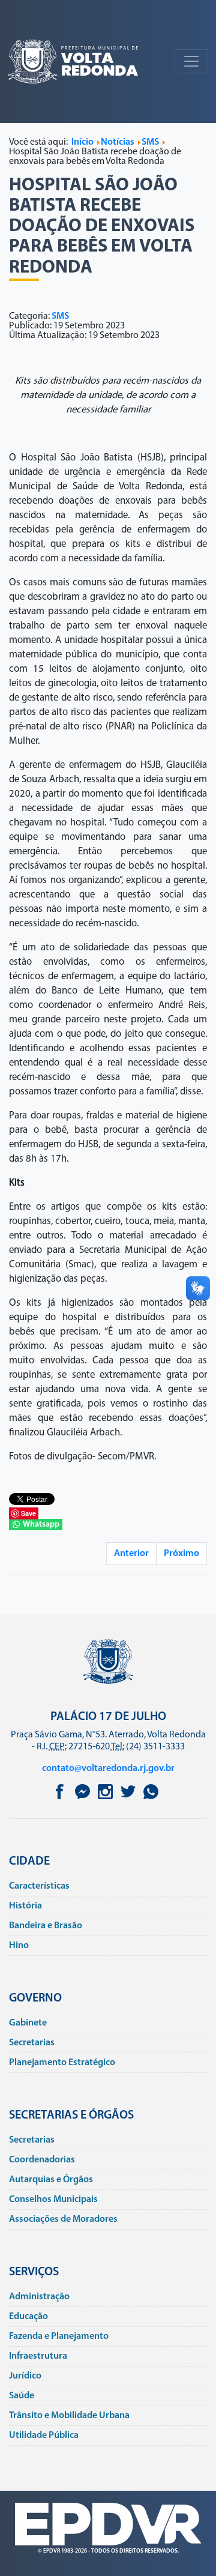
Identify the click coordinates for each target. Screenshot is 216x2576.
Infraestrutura (38, 2356)
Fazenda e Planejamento (59, 2336)
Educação (28, 2317)
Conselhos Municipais (53, 2200)
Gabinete (28, 2023)
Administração (39, 2297)
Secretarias (32, 2043)
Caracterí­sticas (39, 1886)
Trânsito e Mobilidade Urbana (69, 2416)
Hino (19, 1946)
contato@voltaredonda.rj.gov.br (108, 1769)
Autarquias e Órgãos (51, 2180)
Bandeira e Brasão (46, 1926)
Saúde (22, 2396)
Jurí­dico (25, 2376)
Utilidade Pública (44, 2436)
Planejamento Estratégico (62, 2063)
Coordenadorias (42, 2160)
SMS (60, 316)
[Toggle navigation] (191, 61)
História (25, 1906)
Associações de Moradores (63, 2219)
